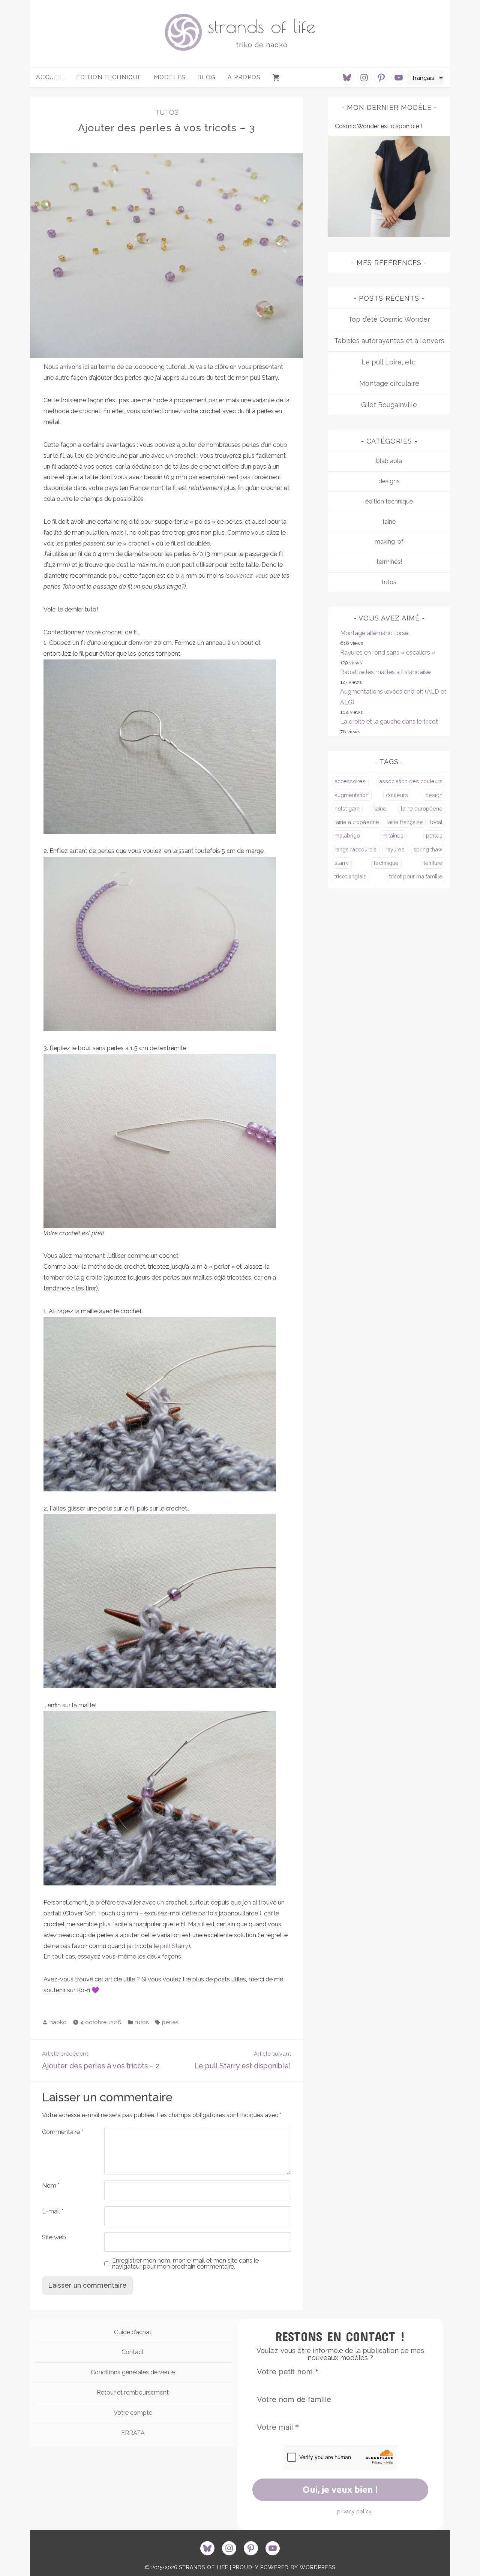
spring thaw (428, 849)
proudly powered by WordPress (284, 2567)
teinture (433, 863)
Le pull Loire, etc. (389, 362)
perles (170, 2022)
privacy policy (354, 2512)
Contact (133, 2352)
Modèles (169, 77)
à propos (244, 77)
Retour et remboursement (133, 2392)
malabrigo (347, 835)
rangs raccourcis (355, 849)
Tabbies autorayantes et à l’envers (389, 341)
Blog (206, 77)
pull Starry (174, 1946)
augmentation (352, 795)
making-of (389, 542)
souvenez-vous (247, 576)
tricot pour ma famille (416, 876)
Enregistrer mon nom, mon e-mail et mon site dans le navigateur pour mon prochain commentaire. (185, 2264)
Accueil (50, 77)
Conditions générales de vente (133, 2372)
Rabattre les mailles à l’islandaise (385, 672)
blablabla (389, 461)
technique (386, 863)
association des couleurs (411, 781)
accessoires (350, 781)
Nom (51, 2186)
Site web (54, 2237)
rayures (395, 849)
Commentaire (63, 2132)
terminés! (389, 562)
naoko (58, 2022)
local (436, 822)
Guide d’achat (133, 2332)
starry (342, 863)
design (434, 795)
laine (389, 522)
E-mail (53, 2211)
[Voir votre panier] (277, 78)
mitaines (393, 835)
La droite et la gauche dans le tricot (389, 722)
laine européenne (357, 822)
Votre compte (133, 2413)
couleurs (397, 795)
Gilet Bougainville (389, 405)
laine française (405, 822)
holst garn (347, 808)
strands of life (262, 26)
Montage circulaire (389, 383)
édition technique (389, 501)
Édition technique (109, 77)
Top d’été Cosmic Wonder (389, 319)
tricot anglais (350, 876)
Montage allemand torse (374, 633)
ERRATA (133, 2433)
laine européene (422, 808)
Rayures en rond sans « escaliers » (388, 653)
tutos (167, 112)
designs (389, 481)
